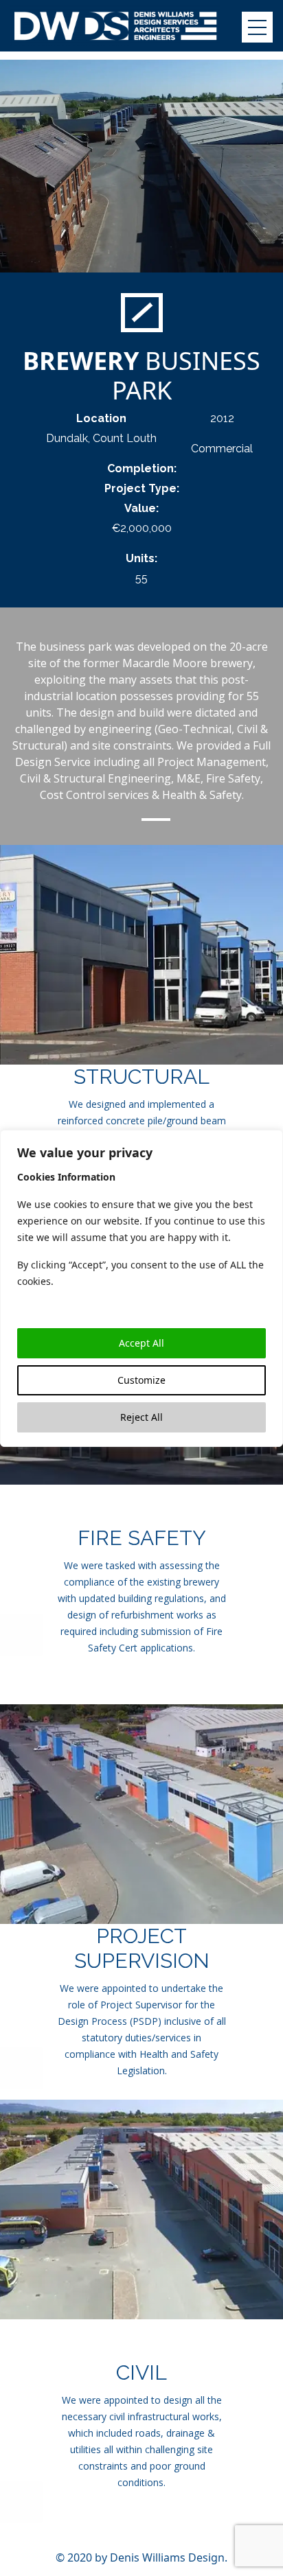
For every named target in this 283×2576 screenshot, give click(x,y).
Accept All (141, 1343)
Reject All (141, 1417)
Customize (141, 1380)
